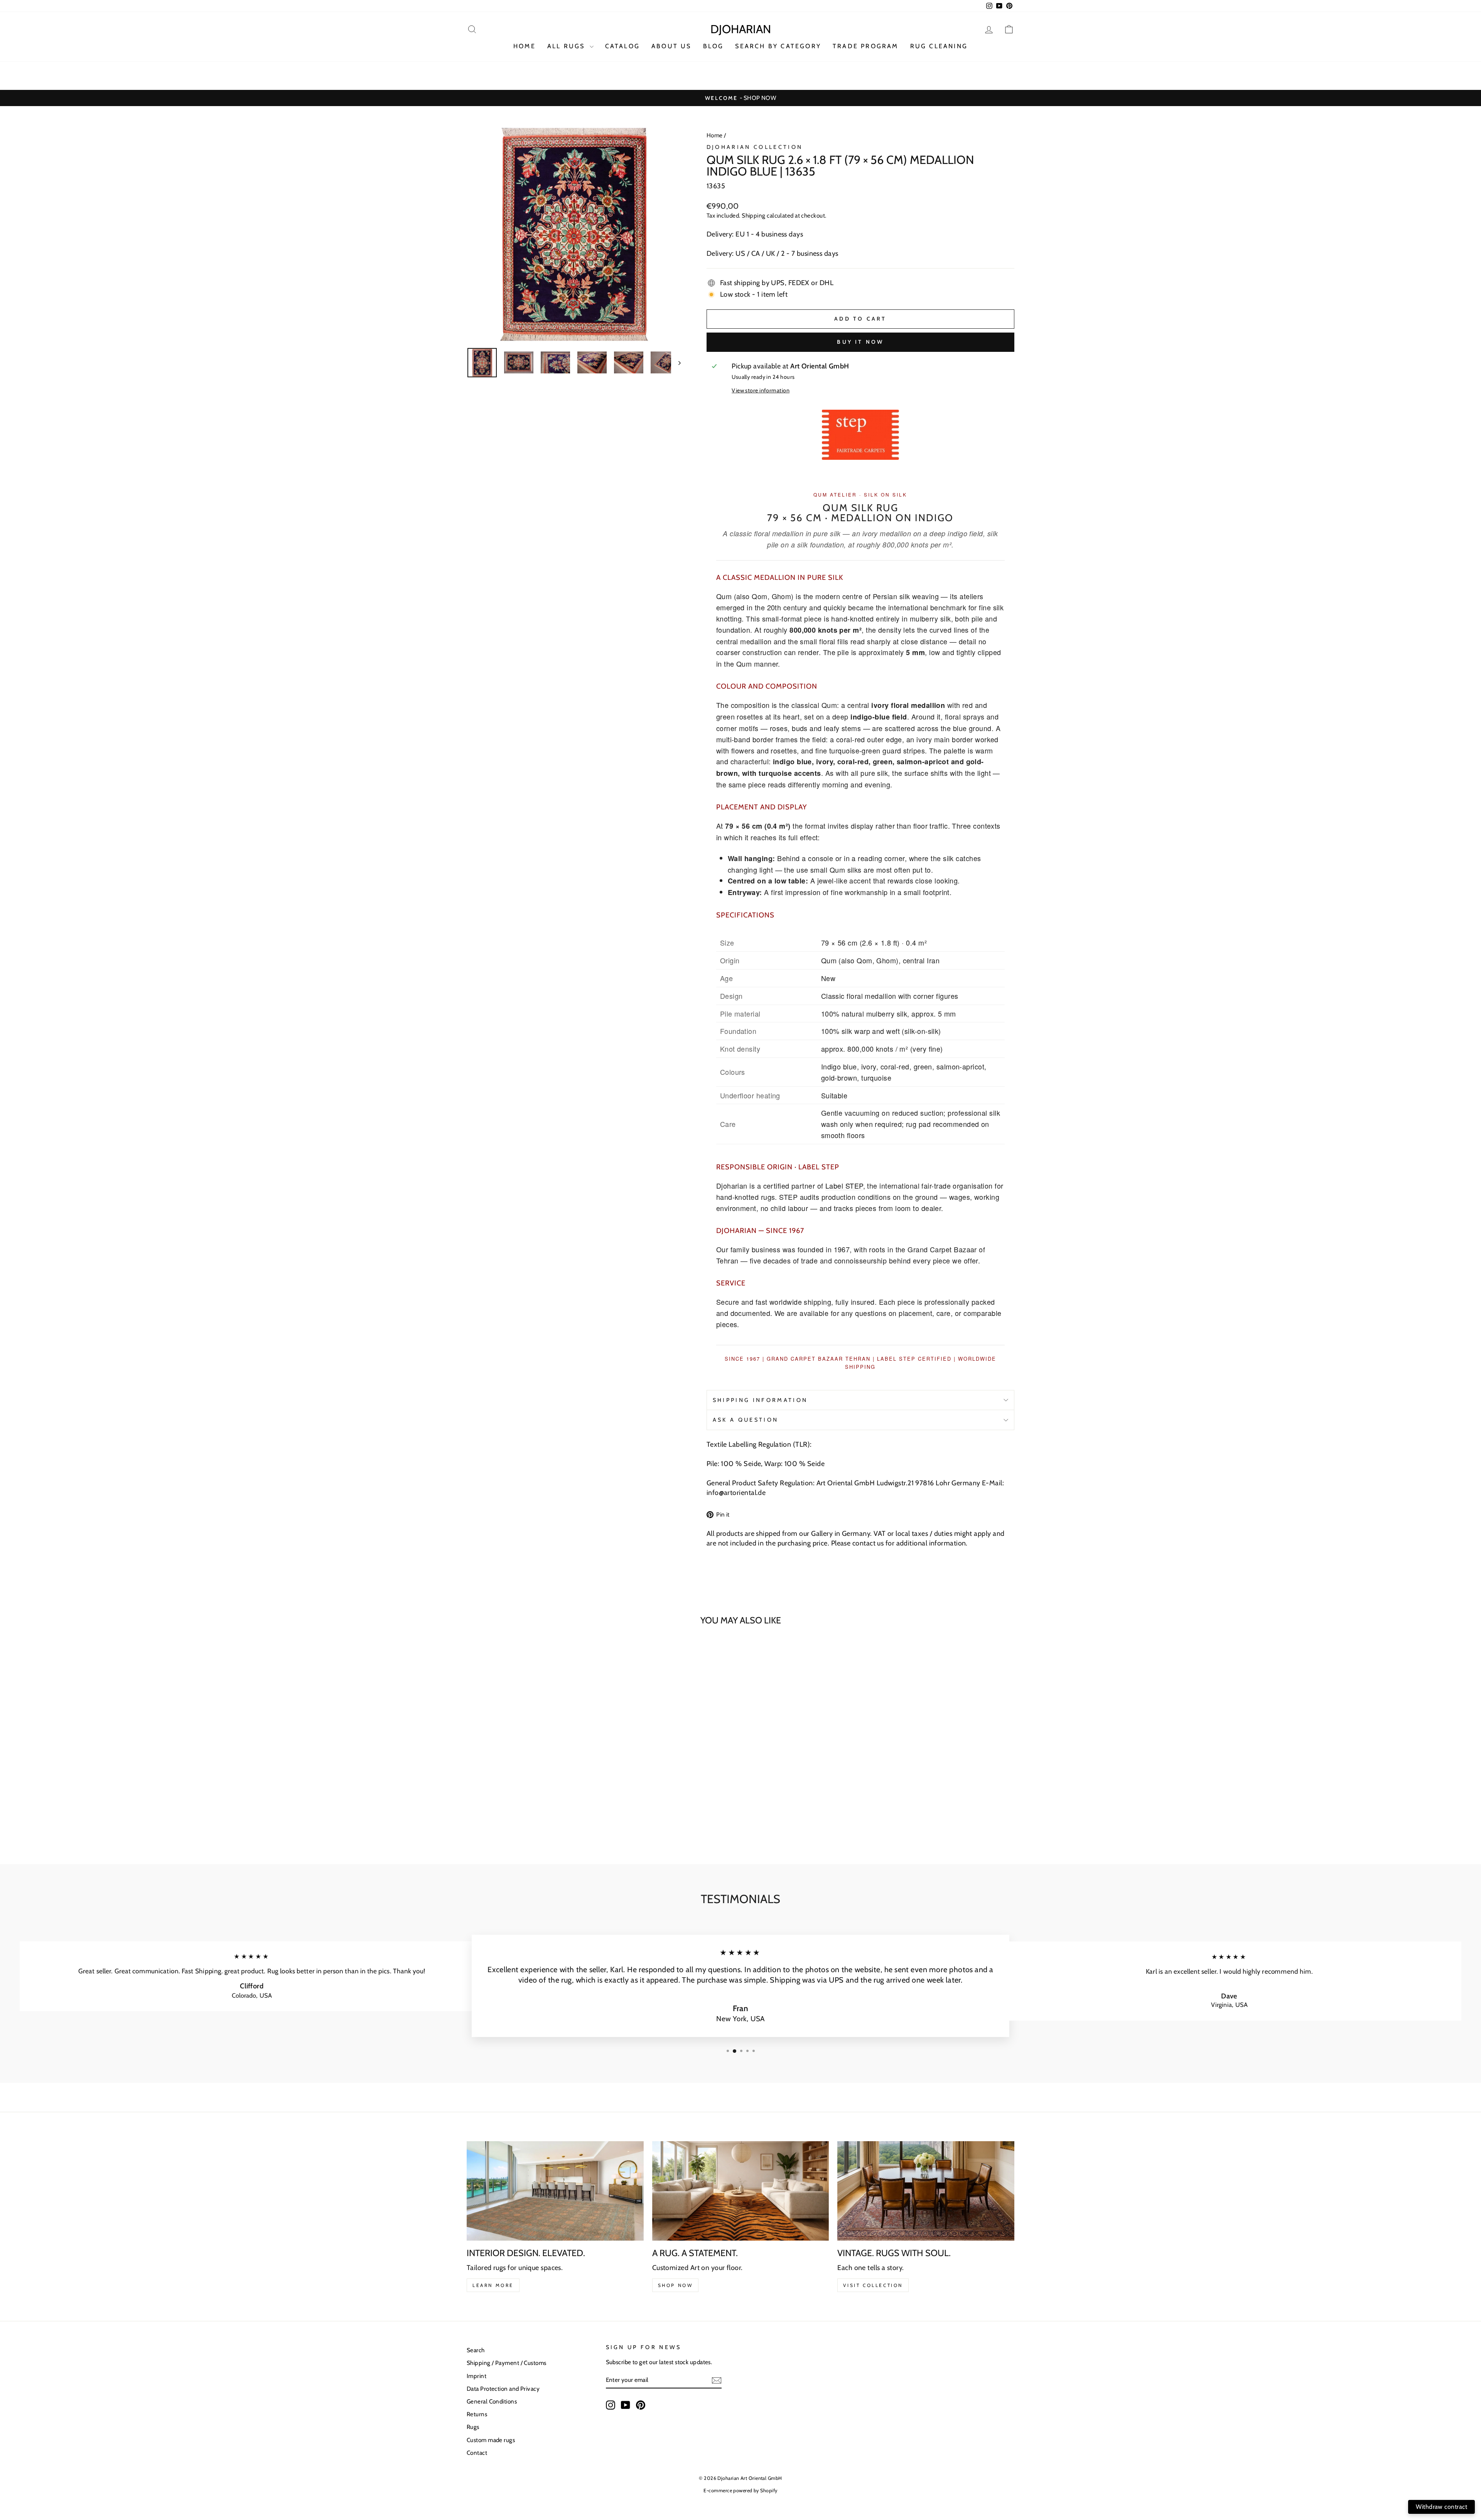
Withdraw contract (1441, 2507)
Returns (477, 2414)
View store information (761, 390)
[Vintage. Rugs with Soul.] (926, 2191)
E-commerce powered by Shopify (740, 2490)
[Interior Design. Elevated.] (555, 2191)
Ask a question (746, 1420)
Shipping (754, 215)
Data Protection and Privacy (503, 2389)
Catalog (622, 46)
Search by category (778, 46)
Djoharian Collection (755, 147)
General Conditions (492, 2401)
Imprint (477, 2376)
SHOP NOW (676, 2285)
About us (671, 46)
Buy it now (860, 342)
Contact (477, 2453)
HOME (525, 46)
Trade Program (866, 46)
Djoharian (741, 29)
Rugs (473, 2427)
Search (476, 2350)
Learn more (493, 2285)
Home (715, 135)
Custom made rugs (491, 2440)
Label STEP (844, 1186)
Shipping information (760, 1400)
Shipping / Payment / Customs (507, 2363)
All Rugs (568, 46)
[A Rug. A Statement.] (741, 2191)
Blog (714, 46)
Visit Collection (873, 2285)
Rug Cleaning (939, 46)
